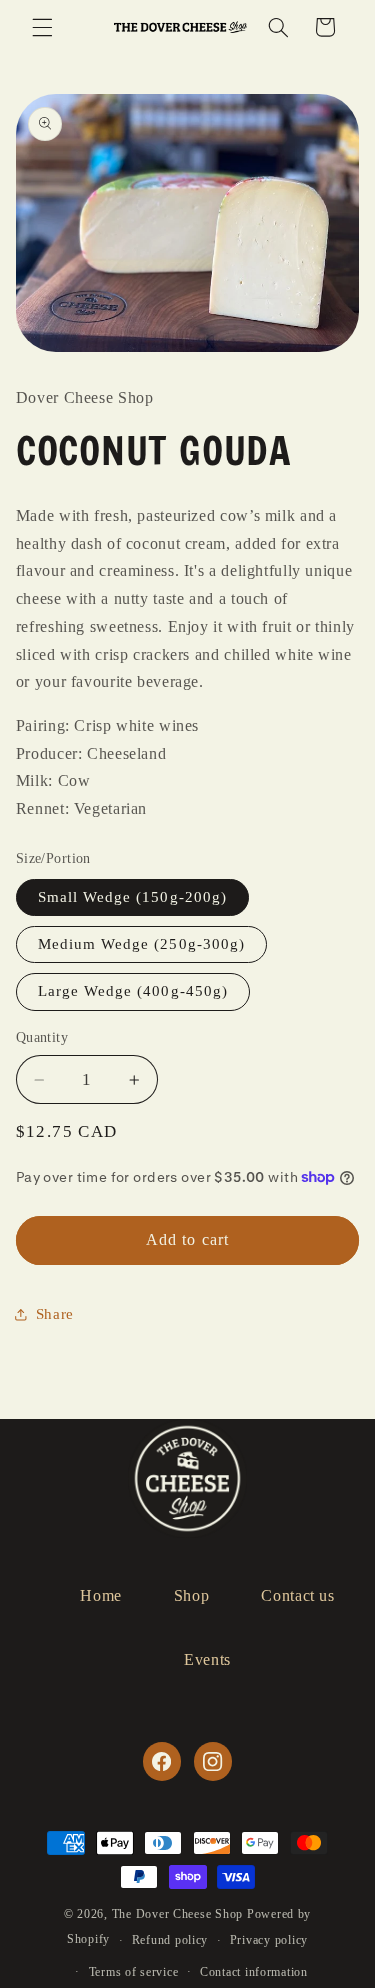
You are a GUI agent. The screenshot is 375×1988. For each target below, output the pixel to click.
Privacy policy (269, 1940)
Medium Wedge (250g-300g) (141, 944)
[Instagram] (213, 1761)
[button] (42, 27)
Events (207, 1659)
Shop (192, 1595)
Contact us (297, 1595)
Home (101, 1595)
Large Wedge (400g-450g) (133, 991)
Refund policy (170, 1940)
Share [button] (55, 1314)
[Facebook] (162, 1761)
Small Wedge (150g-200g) (132, 897)
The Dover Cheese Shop (177, 1914)
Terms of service (134, 1972)
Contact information (254, 1972)
